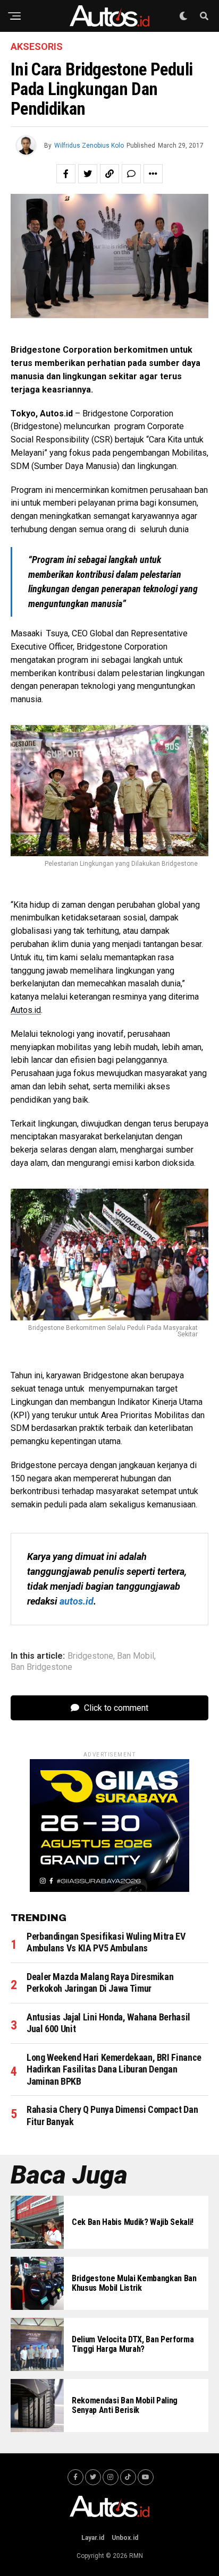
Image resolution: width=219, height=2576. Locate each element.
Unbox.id (125, 2538)
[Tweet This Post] (88, 174)
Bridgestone (90, 1656)
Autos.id (26, 1010)
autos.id (77, 1601)
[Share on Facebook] (66, 174)
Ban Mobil (136, 1656)
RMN (136, 2556)
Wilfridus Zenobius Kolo (89, 146)
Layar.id (93, 2538)
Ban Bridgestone (41, 1667)
